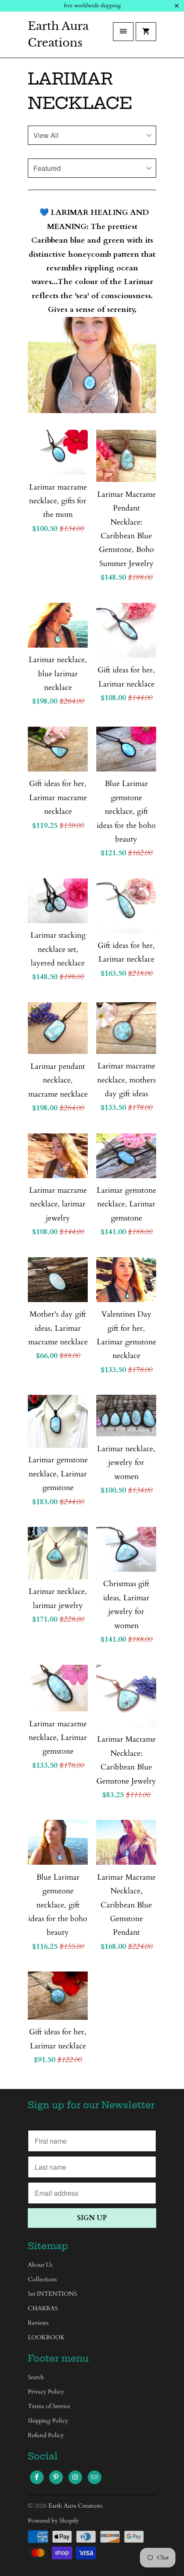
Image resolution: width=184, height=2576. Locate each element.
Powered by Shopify (53, 2521)
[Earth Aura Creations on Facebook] (37, 2477)
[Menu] (123, 32)
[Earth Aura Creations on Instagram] (75, 2477)
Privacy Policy (46, 2392)
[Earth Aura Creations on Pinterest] (56, 2477)
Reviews (38, 2323)
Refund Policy (46, 2435)
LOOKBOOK (46, 2337)
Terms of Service (49, 2406)
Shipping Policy (48, 2421)
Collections (42, 2279)
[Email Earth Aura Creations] (95, 2477)
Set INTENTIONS (52, 2294)
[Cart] (146, 32)
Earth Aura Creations (58, 34)
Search (36, 2377)
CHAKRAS (43, 2308)
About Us (40, 2265)
